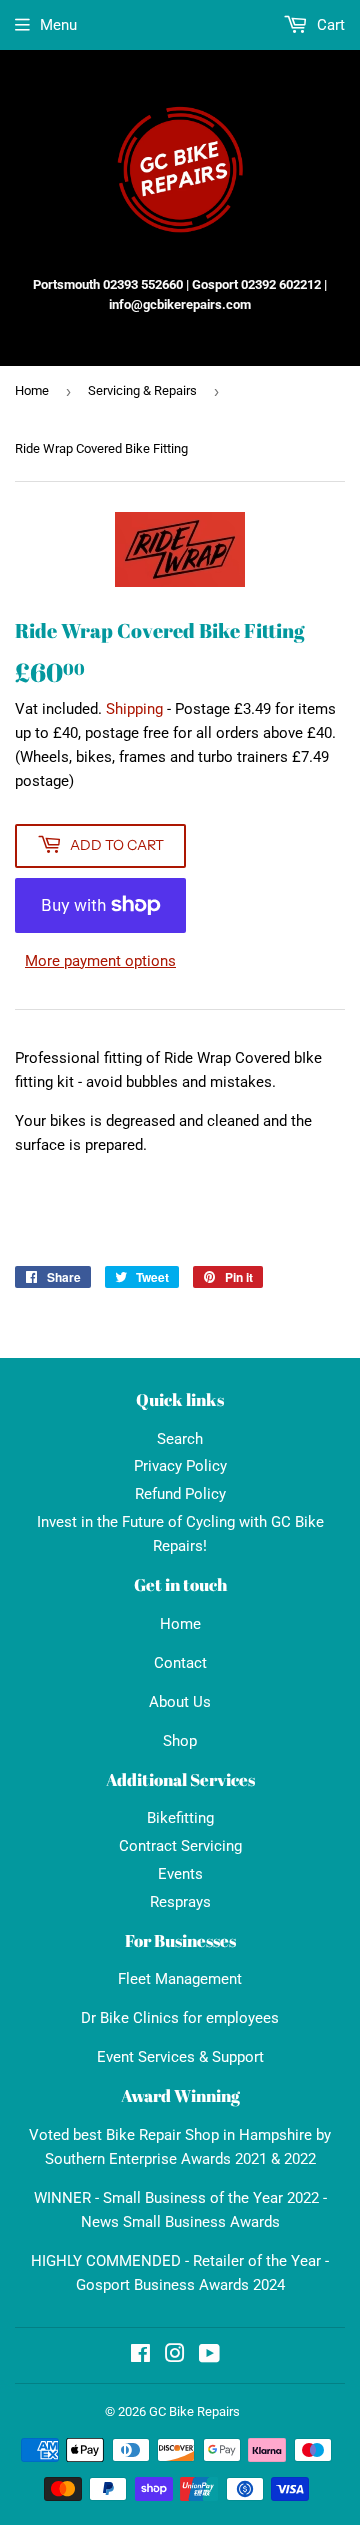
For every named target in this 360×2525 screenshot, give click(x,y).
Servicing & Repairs (142, 390)
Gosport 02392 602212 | (259, 284)
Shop (180, 1741)
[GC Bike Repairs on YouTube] (209, 2356)
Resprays (180, 1902)
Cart (329, 25)
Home (32, 390)
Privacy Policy (180, 1466)
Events (180, 1874)
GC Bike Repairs (194, 2411)
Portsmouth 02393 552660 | (111, 284)
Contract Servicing (180, 1846)
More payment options (100, 961)
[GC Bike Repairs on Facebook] (140, 2356)
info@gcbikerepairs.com (180, 304)
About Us (180, 1702)
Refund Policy (180, 1494)
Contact (180, 1663)
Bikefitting (180, 1818)
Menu (58, 25)
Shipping (134, 709)
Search (180, 1439)
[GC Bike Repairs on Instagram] (175, 2356)
